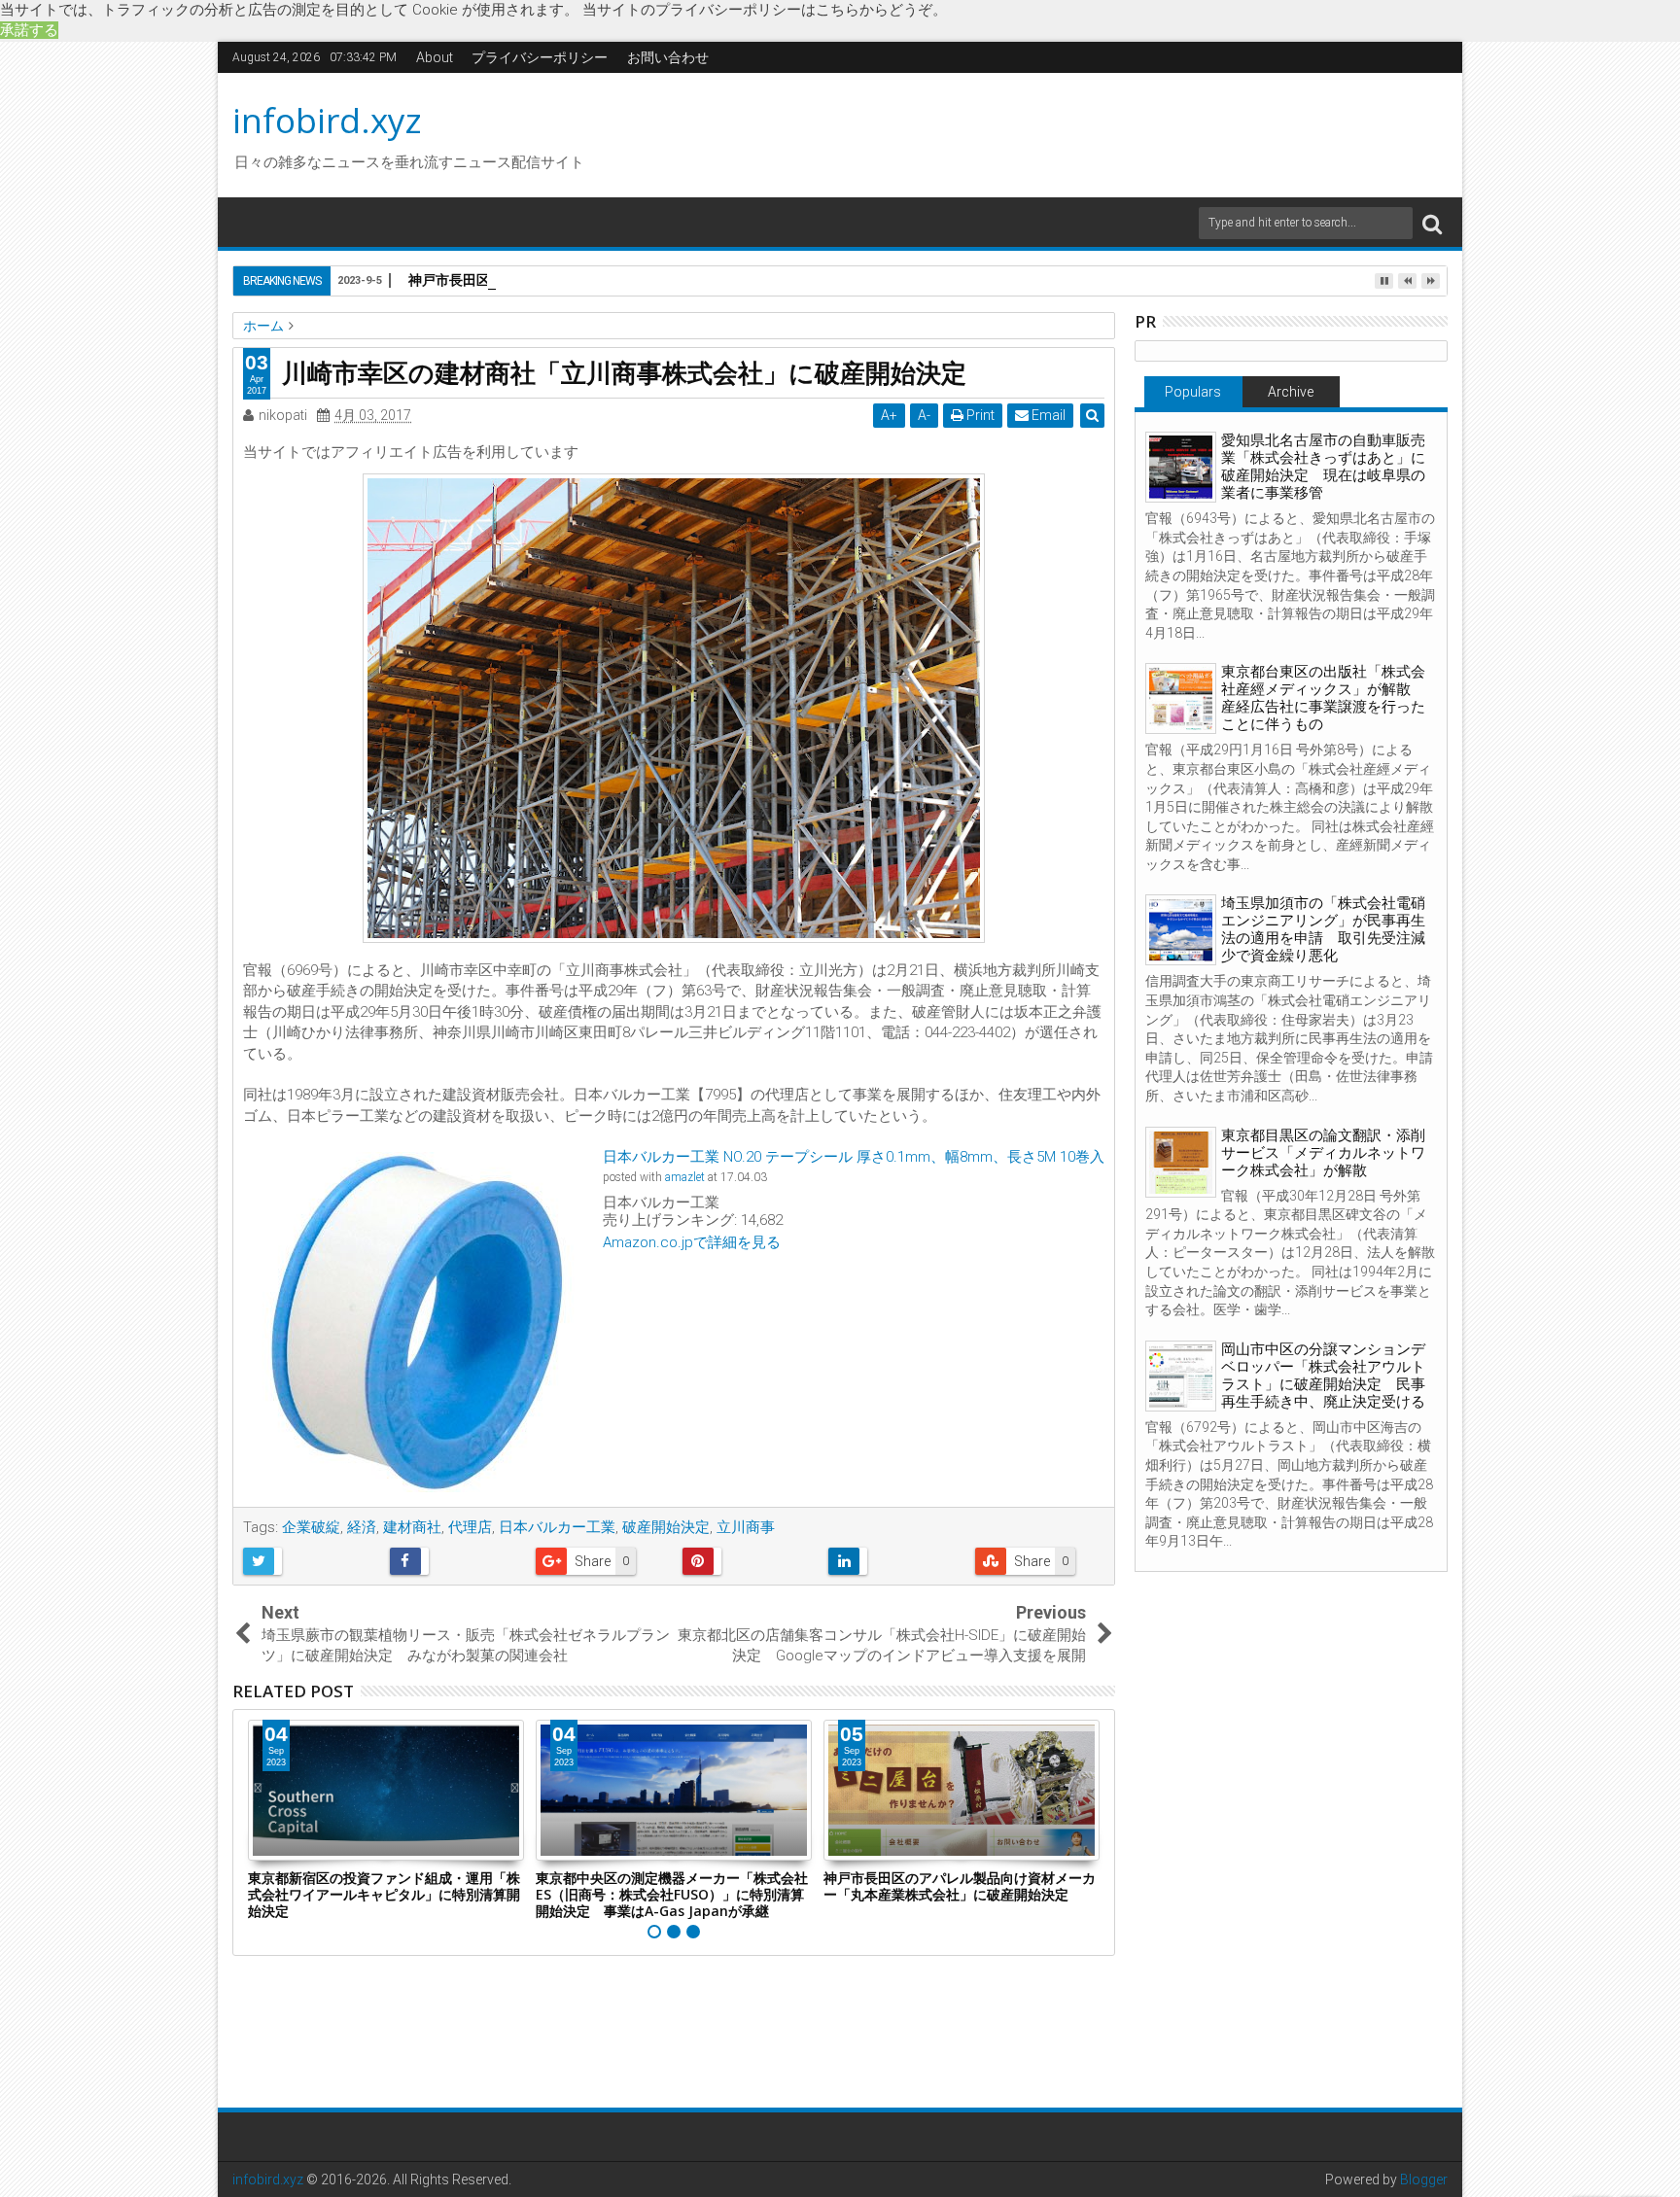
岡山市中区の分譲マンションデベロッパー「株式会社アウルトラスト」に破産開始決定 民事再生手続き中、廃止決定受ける (1323, 1376)
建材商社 (412, 1527)
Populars (1193, 392)
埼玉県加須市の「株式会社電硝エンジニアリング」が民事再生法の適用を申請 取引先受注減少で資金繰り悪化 (1323, 929)
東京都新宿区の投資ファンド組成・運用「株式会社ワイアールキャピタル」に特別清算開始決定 (384, 1894)
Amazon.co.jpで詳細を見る (692, 1242)
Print (979, 415)
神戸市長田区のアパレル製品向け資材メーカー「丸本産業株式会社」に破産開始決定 (960, 1886)
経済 (362, 1527)
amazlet (685, 1177)
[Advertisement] (1024, 132)
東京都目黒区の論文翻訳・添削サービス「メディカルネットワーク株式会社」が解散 (1323, 1153)
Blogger (1424, 2180)
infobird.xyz (327, 120)
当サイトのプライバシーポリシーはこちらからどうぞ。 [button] (765, 10)
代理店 (470, 1527)
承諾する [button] (29, 30)
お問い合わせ (668, 57)
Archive (1291, 392)
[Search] (1432, 223)
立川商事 (746, 1527)
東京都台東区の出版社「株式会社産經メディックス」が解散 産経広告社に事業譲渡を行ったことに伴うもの (1323, 698)
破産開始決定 (666, 1527)
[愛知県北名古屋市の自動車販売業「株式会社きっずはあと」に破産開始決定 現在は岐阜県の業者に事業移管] (1181, 467)
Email (1047, 415)
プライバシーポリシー (540, 57)
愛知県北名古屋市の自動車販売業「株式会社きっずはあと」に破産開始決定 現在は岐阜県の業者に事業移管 (1323, 467)
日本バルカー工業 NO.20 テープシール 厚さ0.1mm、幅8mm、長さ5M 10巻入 (854, 1157)
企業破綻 (311, 1527)
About (435, 57)
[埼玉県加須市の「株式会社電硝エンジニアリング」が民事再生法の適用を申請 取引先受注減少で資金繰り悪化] (1181, 930)
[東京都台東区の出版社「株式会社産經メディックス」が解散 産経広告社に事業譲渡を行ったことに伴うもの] (1181, 698)
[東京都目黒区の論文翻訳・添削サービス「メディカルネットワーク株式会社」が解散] (1181, 1162)
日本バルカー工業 (557, 1527)
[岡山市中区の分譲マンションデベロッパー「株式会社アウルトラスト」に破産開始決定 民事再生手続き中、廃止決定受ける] (1181, 1376)
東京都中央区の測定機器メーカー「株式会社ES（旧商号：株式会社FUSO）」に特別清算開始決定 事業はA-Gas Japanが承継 (672, 1894)
